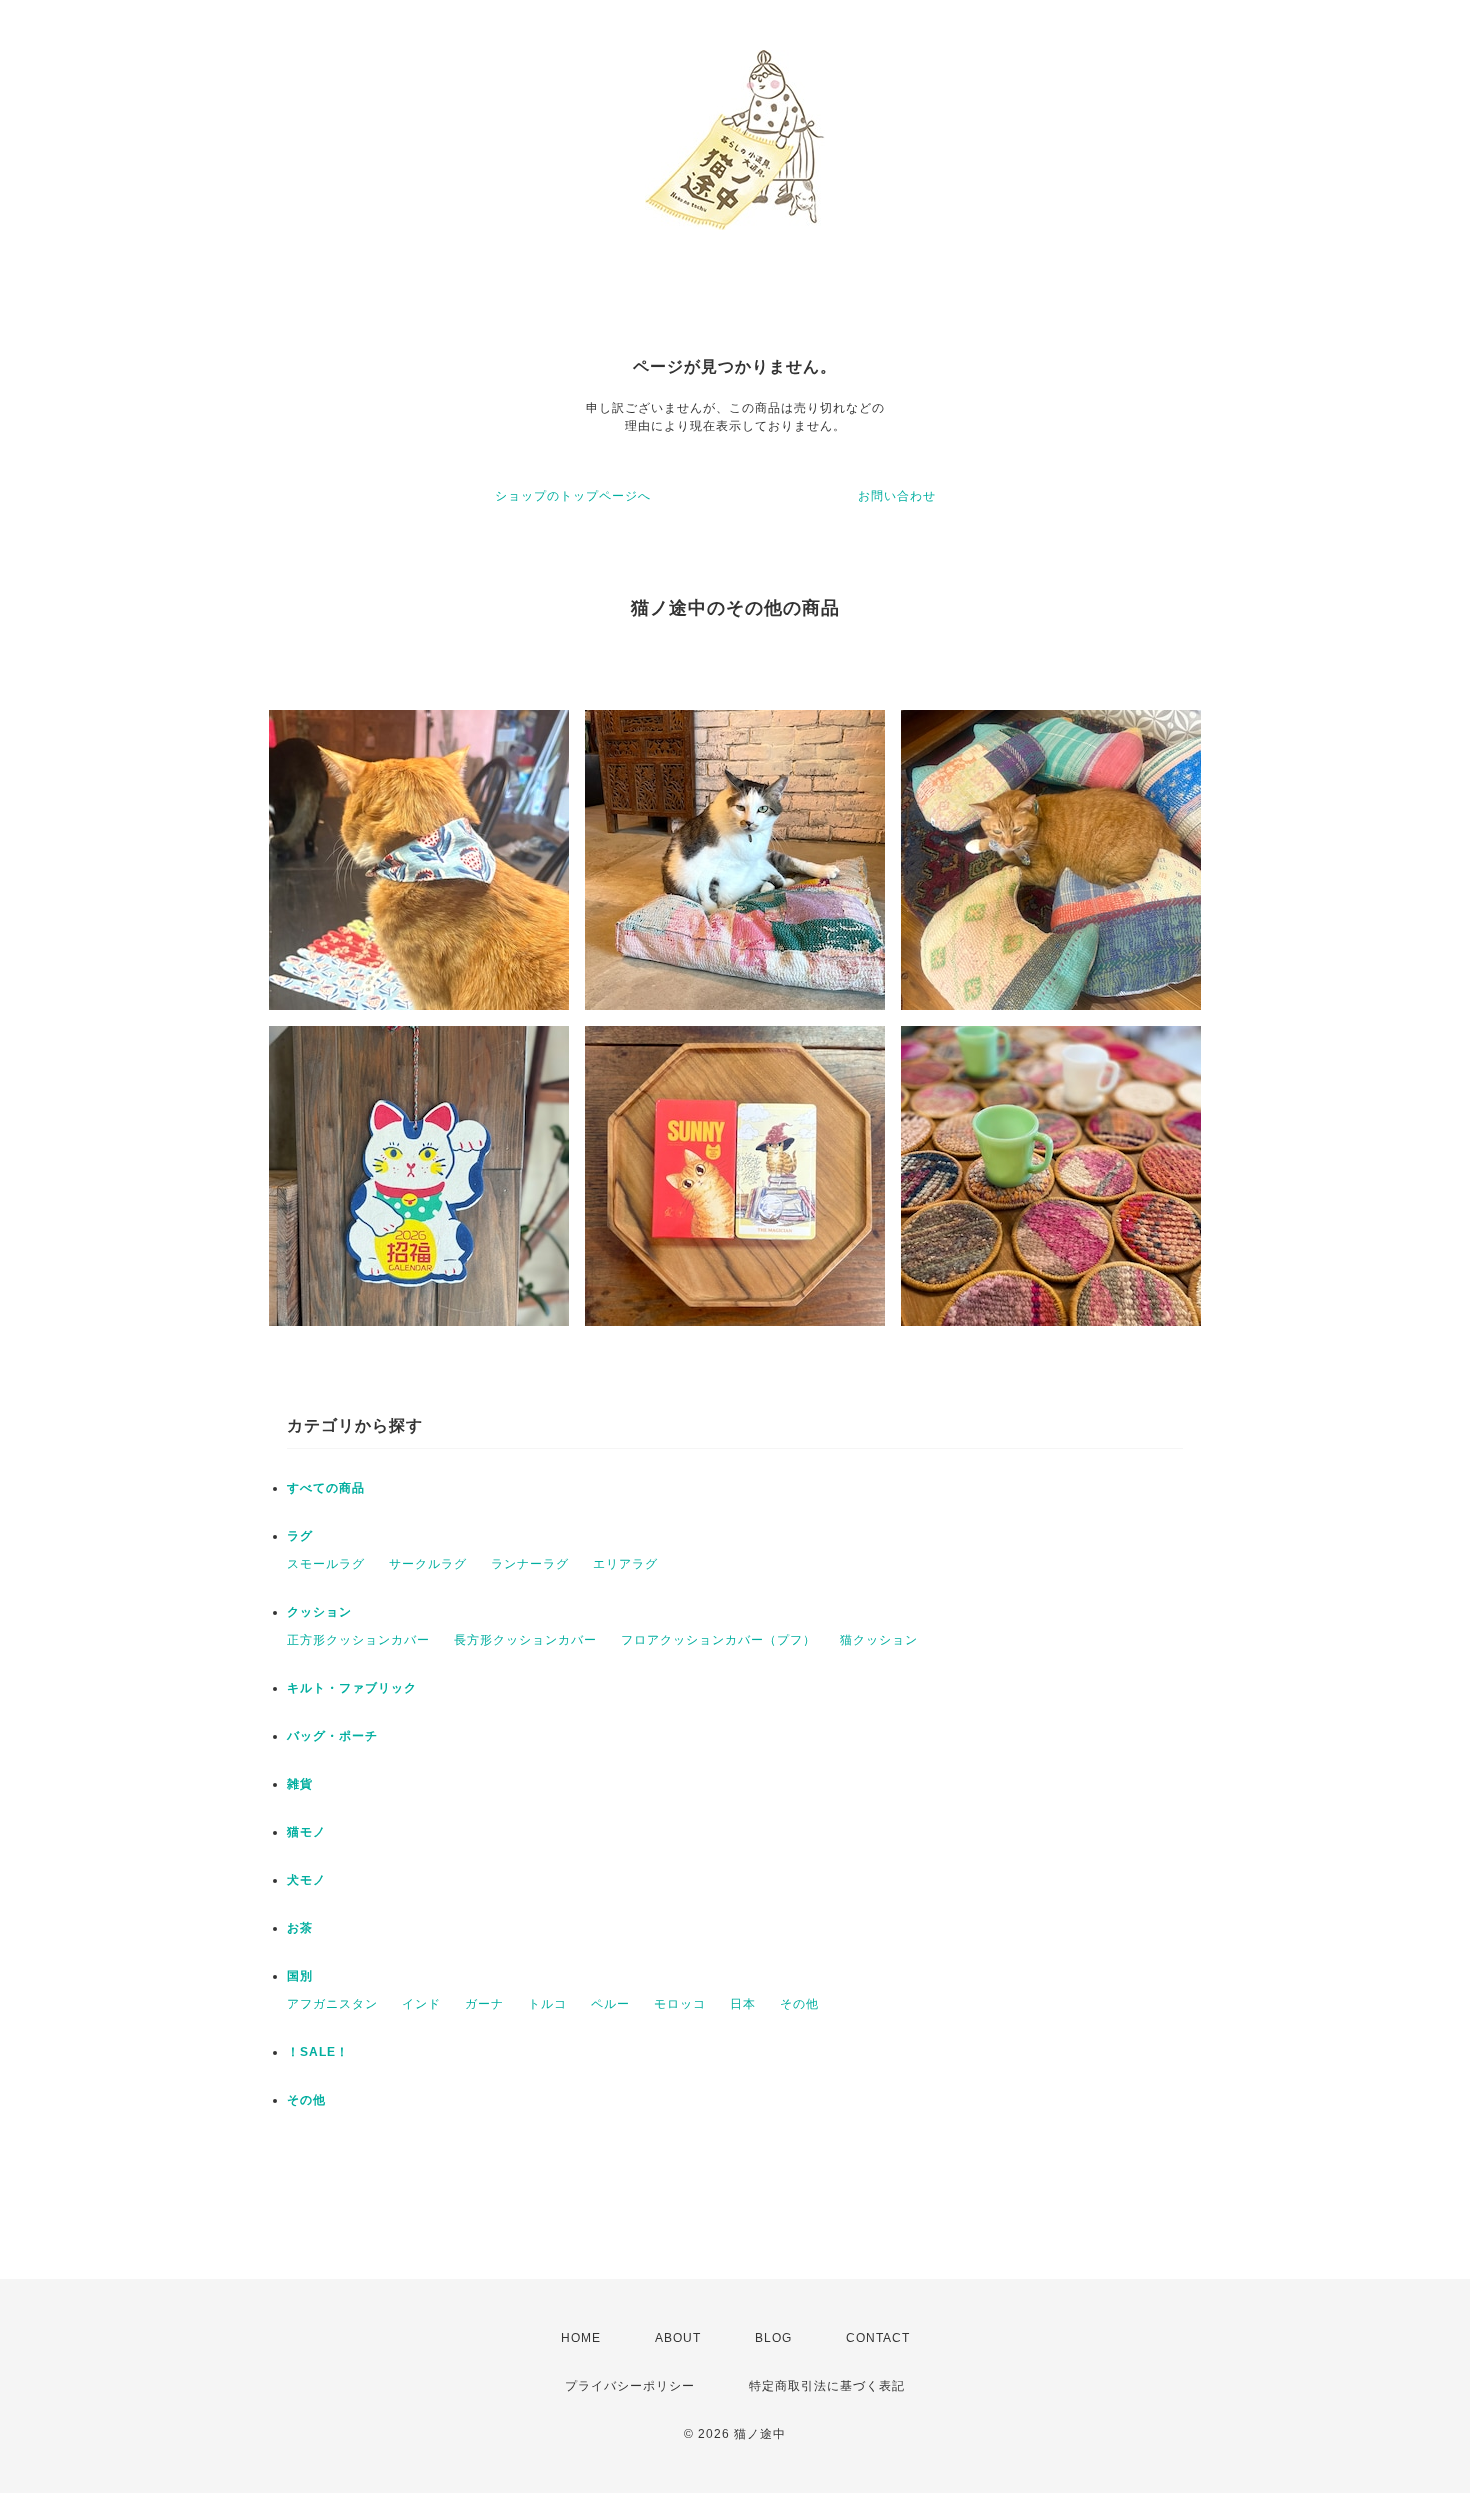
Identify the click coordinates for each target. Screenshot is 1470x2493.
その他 (799, 2004)
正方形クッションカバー (358, 1640)
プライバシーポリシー (630, 2386)
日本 (743, 2004)
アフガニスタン (332, 2004)
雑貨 (300, 1784)
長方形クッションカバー (525, 1640)
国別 (300, 1976)
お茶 (300, 1928)
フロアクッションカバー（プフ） (718, 1640)
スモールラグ (326, 1564)
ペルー (610, 2004)
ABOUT (678, 2338)
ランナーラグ (530, 1564)
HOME (581, 2338)
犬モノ (306, 1880)
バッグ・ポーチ (332, 1736)
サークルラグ (428, 1564)
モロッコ (680, 2004)
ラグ (300, 1536)
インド (421, 2004)
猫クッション (879, 1640)
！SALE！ (318, 2052)
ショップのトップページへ (573, 496)
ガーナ (484, 2004)
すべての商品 (326, 1488)
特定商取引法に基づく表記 (827, 2386)
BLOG (773, 2338)
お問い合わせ (897, 496)
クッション (319, 1612)
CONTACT (878, 2338)
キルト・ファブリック (352, 1688)
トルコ (547, 2004)
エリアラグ (625, 1564)
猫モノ (306, 1832)
